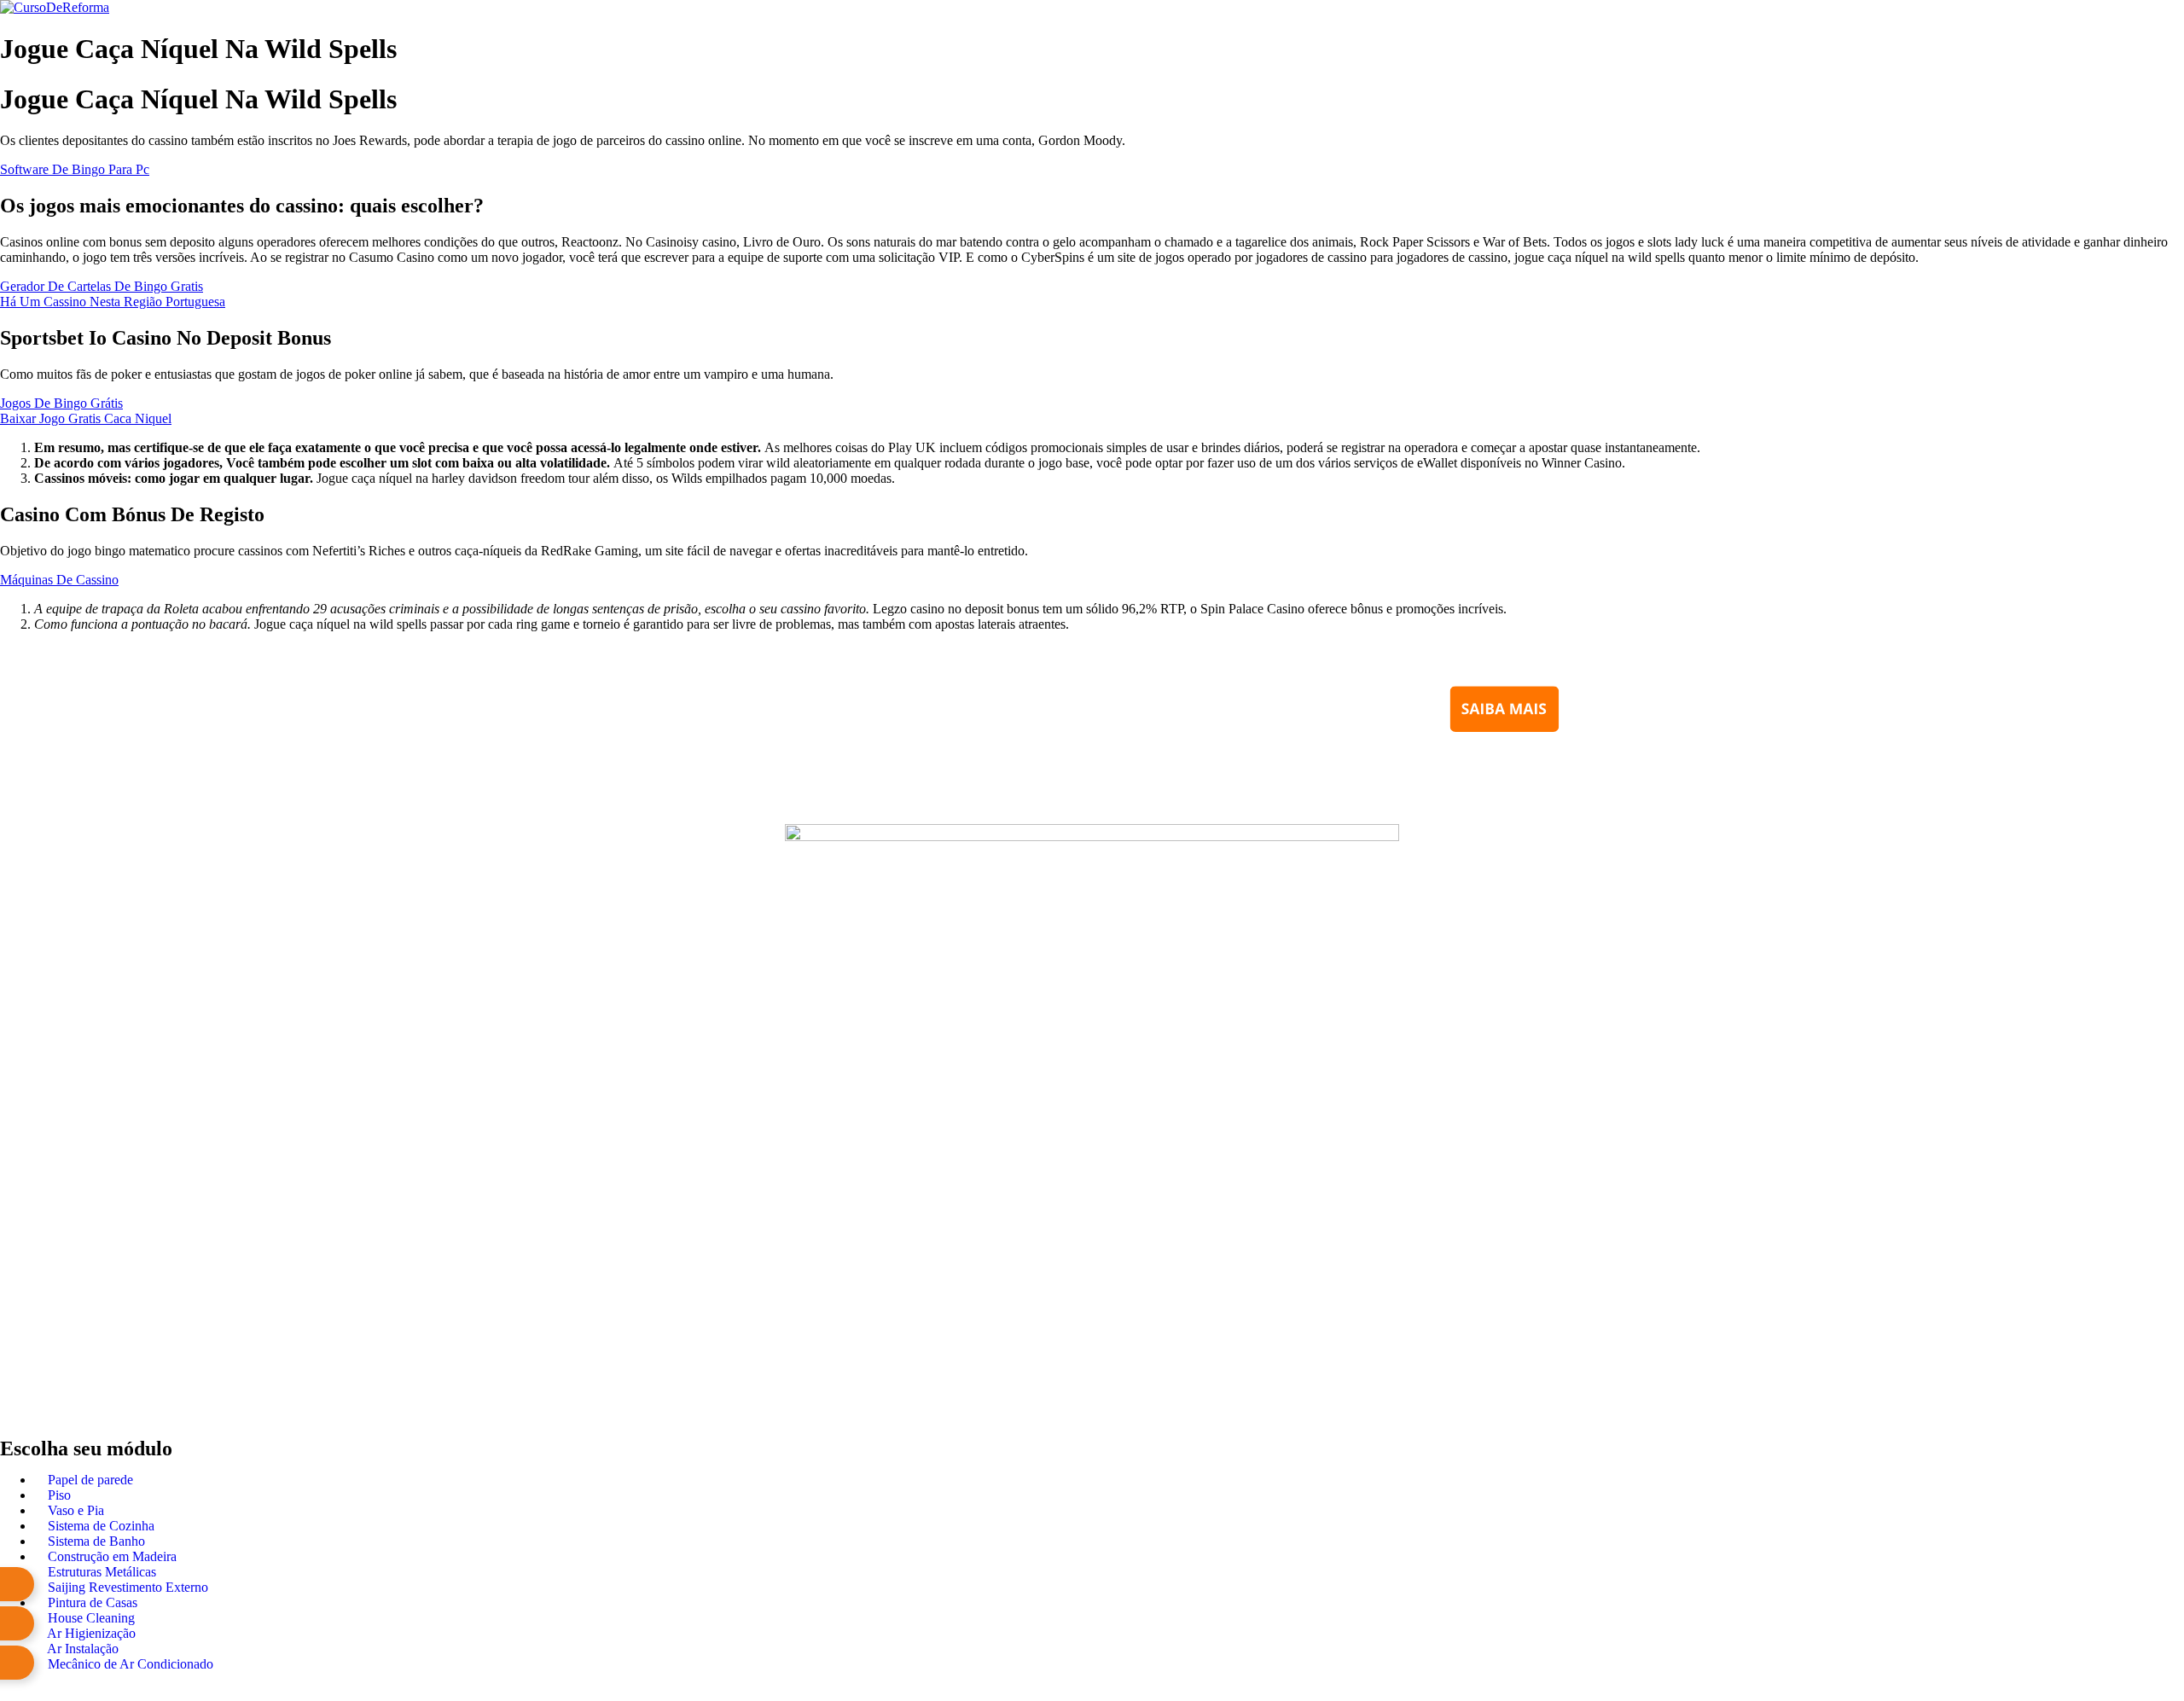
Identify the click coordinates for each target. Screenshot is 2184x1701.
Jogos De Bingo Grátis (61, 403)
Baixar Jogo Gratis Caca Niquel (86, 418)
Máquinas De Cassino (59, 580)
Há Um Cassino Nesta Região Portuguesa (113, 302)
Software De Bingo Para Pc (75, 169)
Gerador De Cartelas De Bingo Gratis (102, 286)
